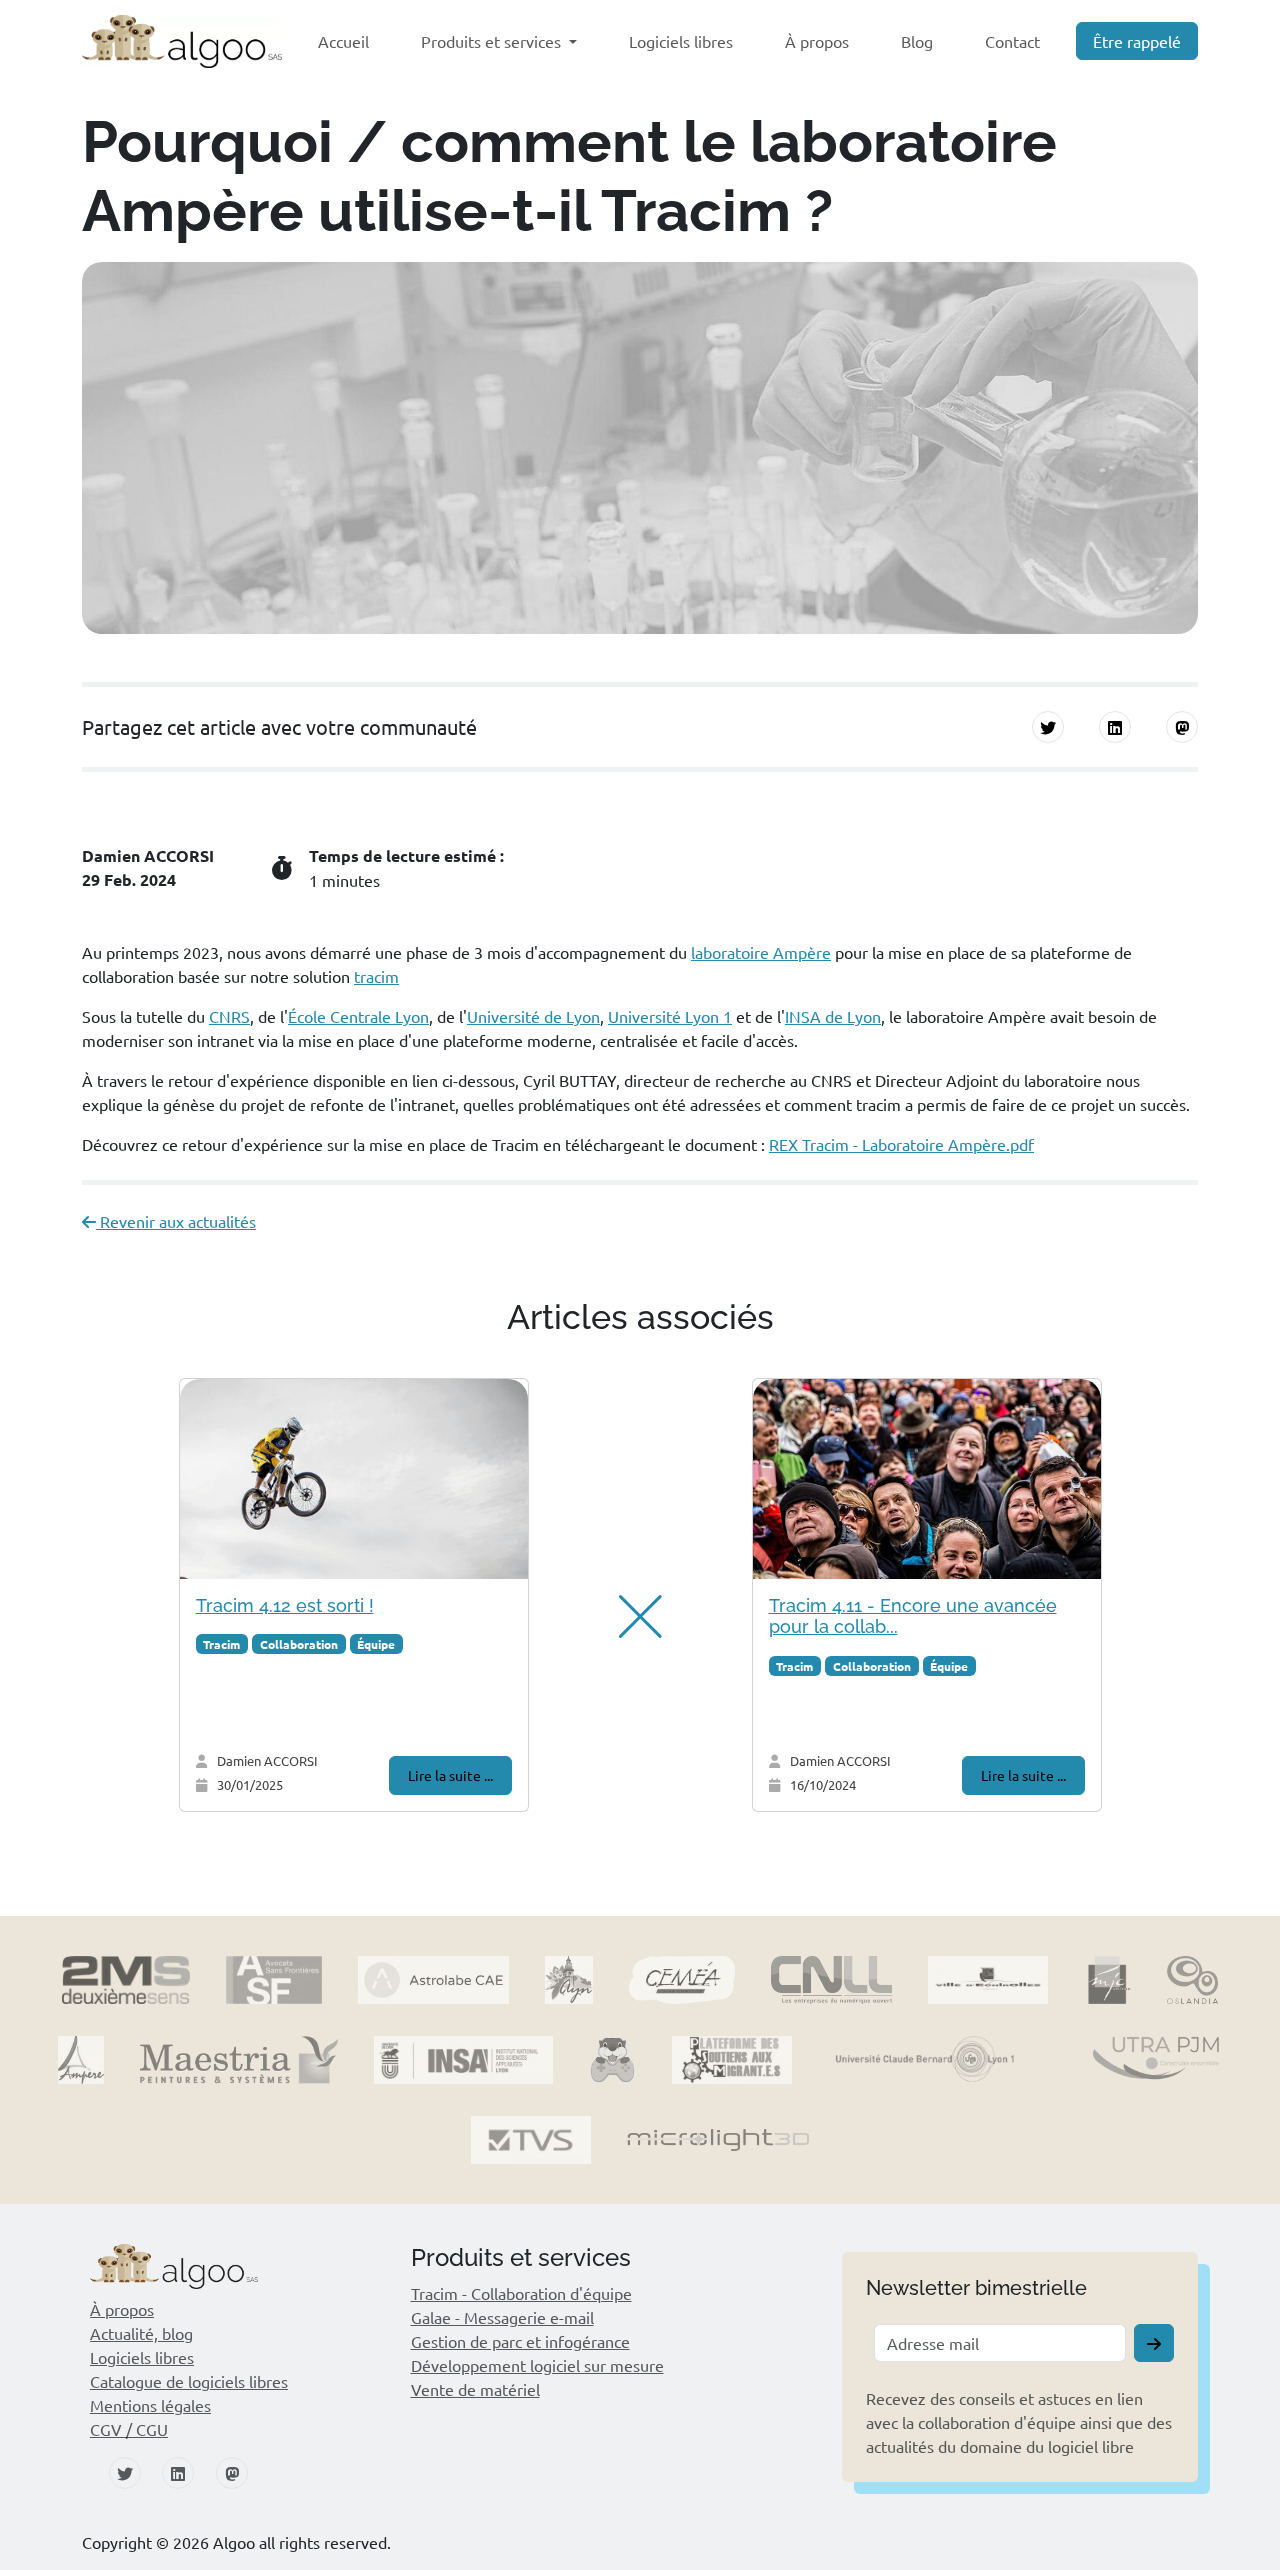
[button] (630, 1617)
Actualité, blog (141, 2333)
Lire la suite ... (450, 1775)
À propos (817, 41)
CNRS (229, 1016)
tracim (376, 976)
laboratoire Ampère (761, 952)
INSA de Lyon (833, 1016)
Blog (917, 41)
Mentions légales (150, 2405)
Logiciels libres (681, 41)
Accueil (343, 41)
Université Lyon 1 (670, 1016)
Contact (1012, 41)
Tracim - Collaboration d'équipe (521, 2293)
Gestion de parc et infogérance (520, 2341)
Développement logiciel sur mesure (537, 2365)
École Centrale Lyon (358, 1016)
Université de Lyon (533, 1016)
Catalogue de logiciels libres (189, 2381)
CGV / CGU (129, 2429)
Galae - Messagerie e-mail (502, 2317)
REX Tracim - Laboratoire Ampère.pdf (901, 1144)
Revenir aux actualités (176, 1221)
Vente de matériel (475, 2389)
